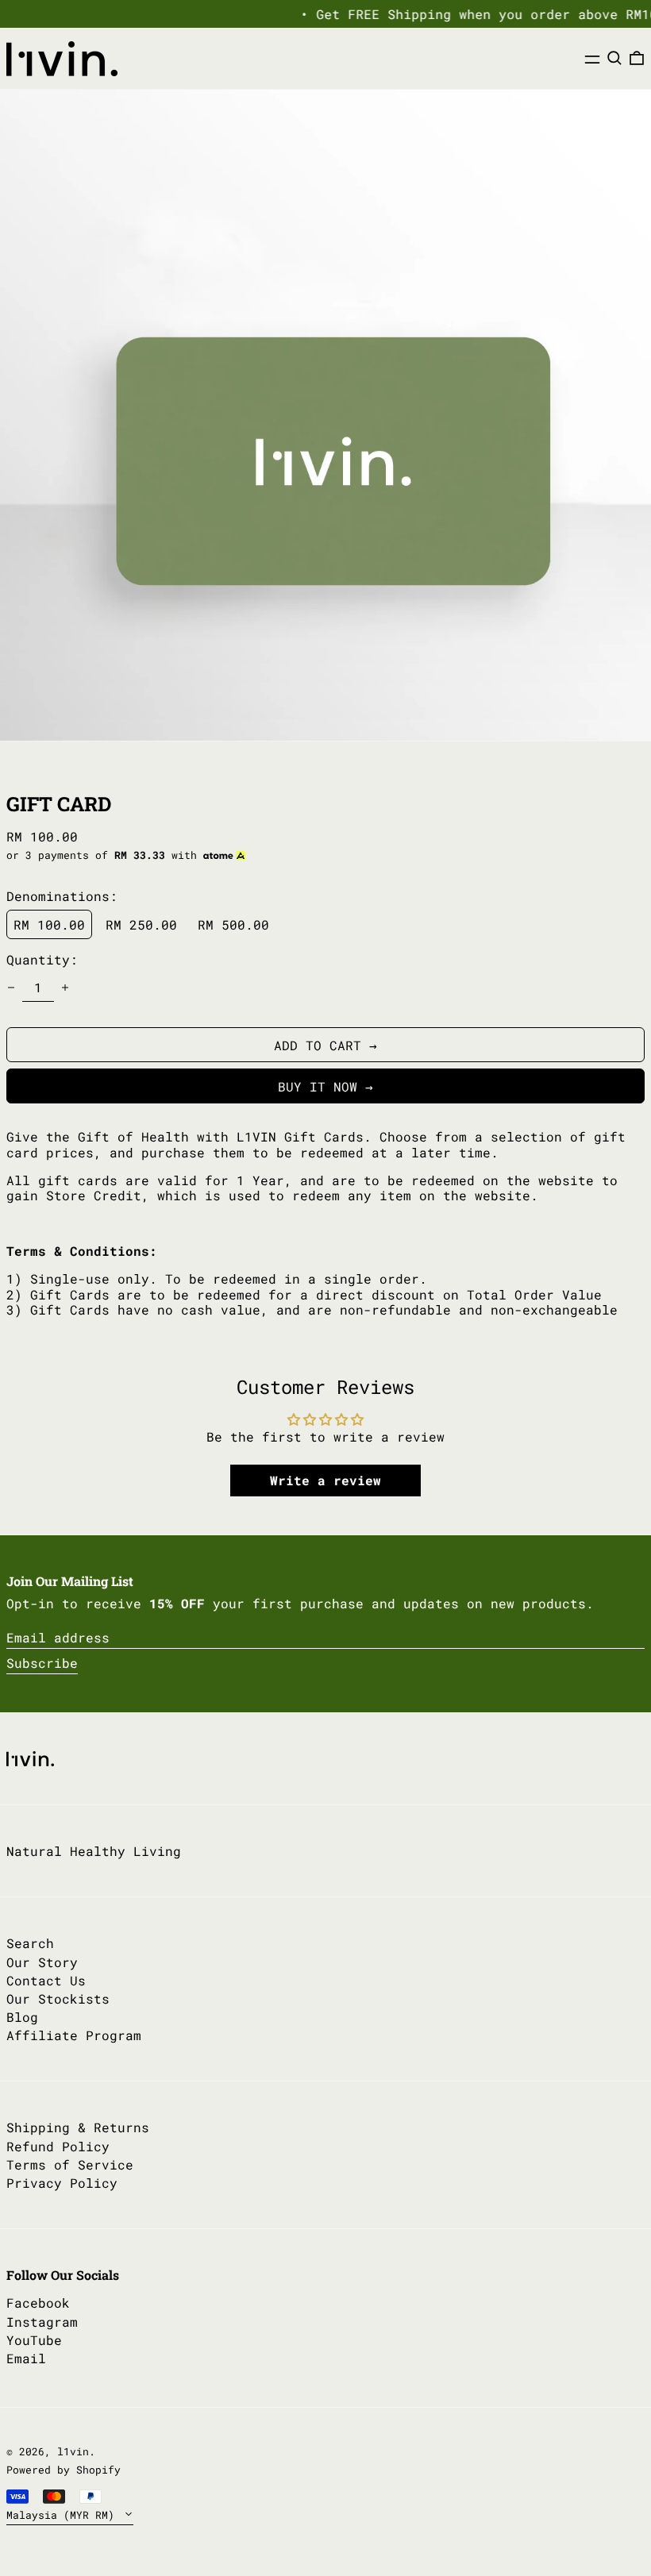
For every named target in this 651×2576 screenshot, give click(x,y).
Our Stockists (58, 1998)
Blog (22, 2017)
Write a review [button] (325, 1480)
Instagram (42, 2322)
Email (26, 2358)
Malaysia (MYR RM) (64, 2515)
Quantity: (42, 959)
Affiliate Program (74, 2035)
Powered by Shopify (64, 2470)
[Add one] (65, 988)
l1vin (73, 2451)
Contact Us (46, 1980)
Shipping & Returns (78, 2127)
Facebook (38, 2303)
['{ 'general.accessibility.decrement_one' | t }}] (11, 988)
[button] (614, 58)
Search (30, 1943)
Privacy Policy (62, 2183)
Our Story (42, 1962)
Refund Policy (58, 2146)
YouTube (34, 2340)
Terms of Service (70, 2164)
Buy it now (318, 1086)
